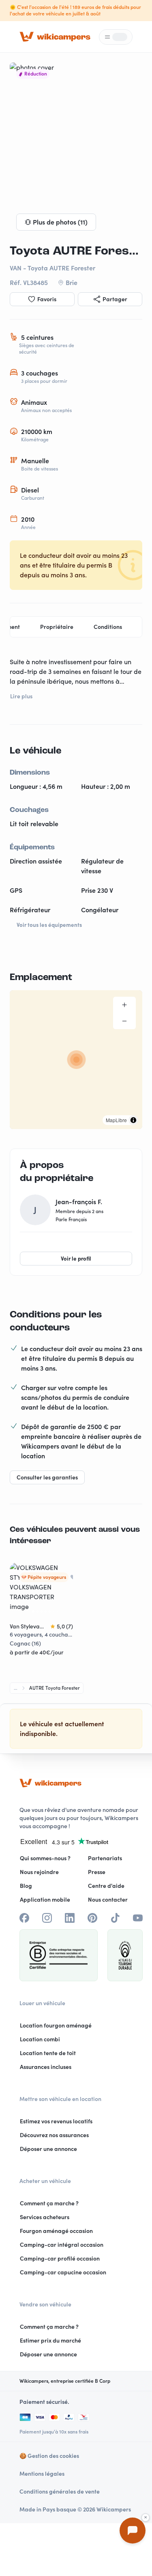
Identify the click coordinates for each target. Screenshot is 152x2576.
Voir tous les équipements (49, 925)
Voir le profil (76, 1259)
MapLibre (116, 1120)
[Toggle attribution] (133, 1120)
